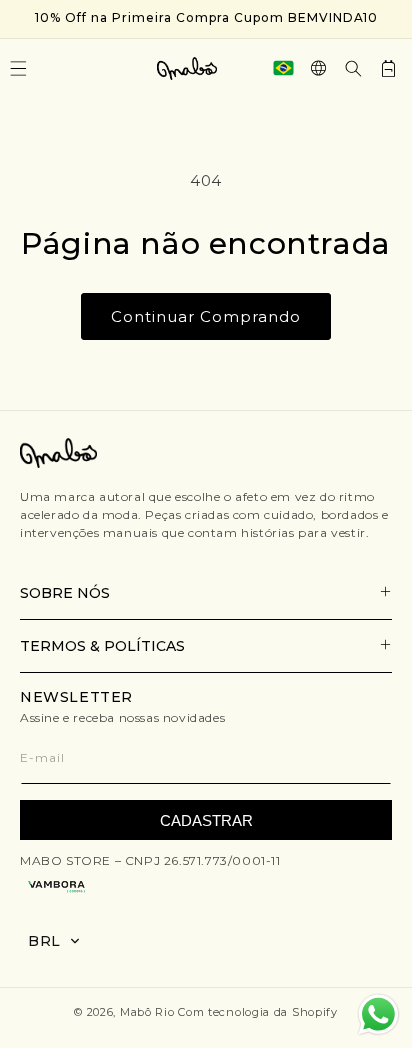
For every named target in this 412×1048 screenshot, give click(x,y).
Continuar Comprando (206, 316)
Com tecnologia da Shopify (258, 1012)
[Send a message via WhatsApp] (378, 1014)
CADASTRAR (206, 820)
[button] (353, 68)
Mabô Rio (147, 1012)
